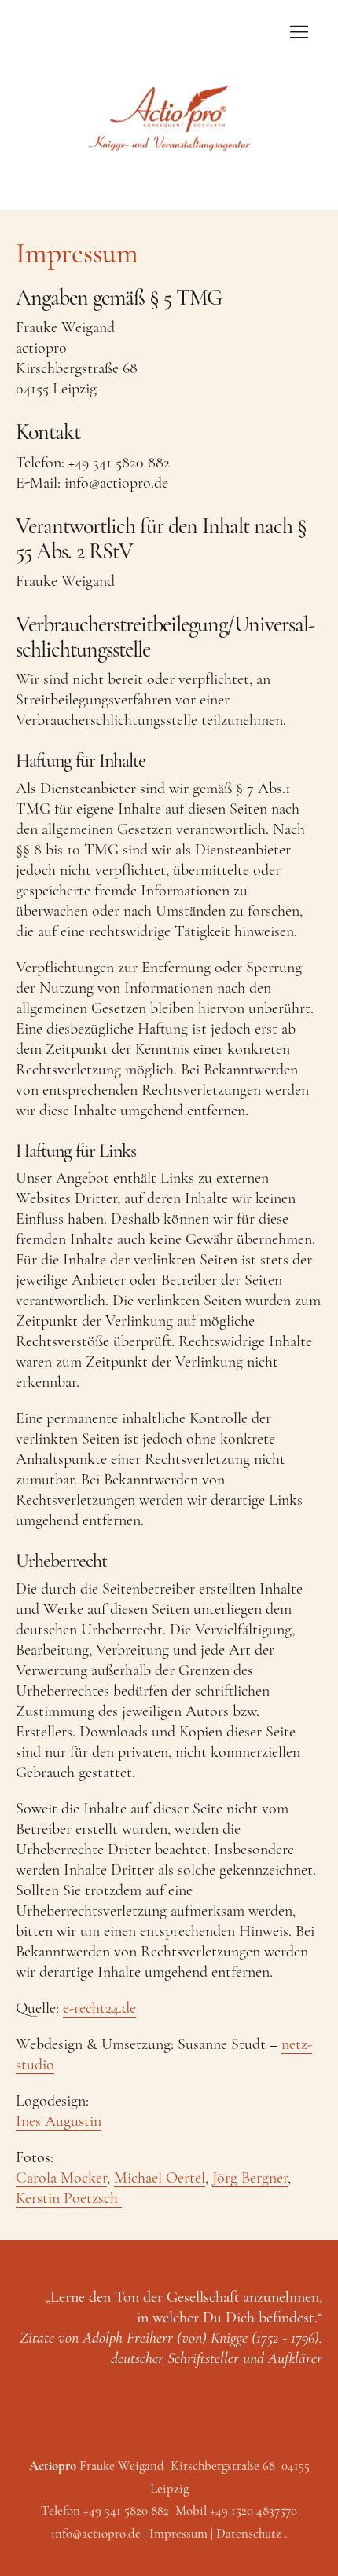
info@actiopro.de (96, 2533)
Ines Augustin (59, 2121)
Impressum (178, 2533)
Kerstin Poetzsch (69, 2198)
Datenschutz (249, 2533)
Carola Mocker (61, 2178)
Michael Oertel (160, 2178)
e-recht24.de (99, 2008)
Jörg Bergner (250, 2178)
